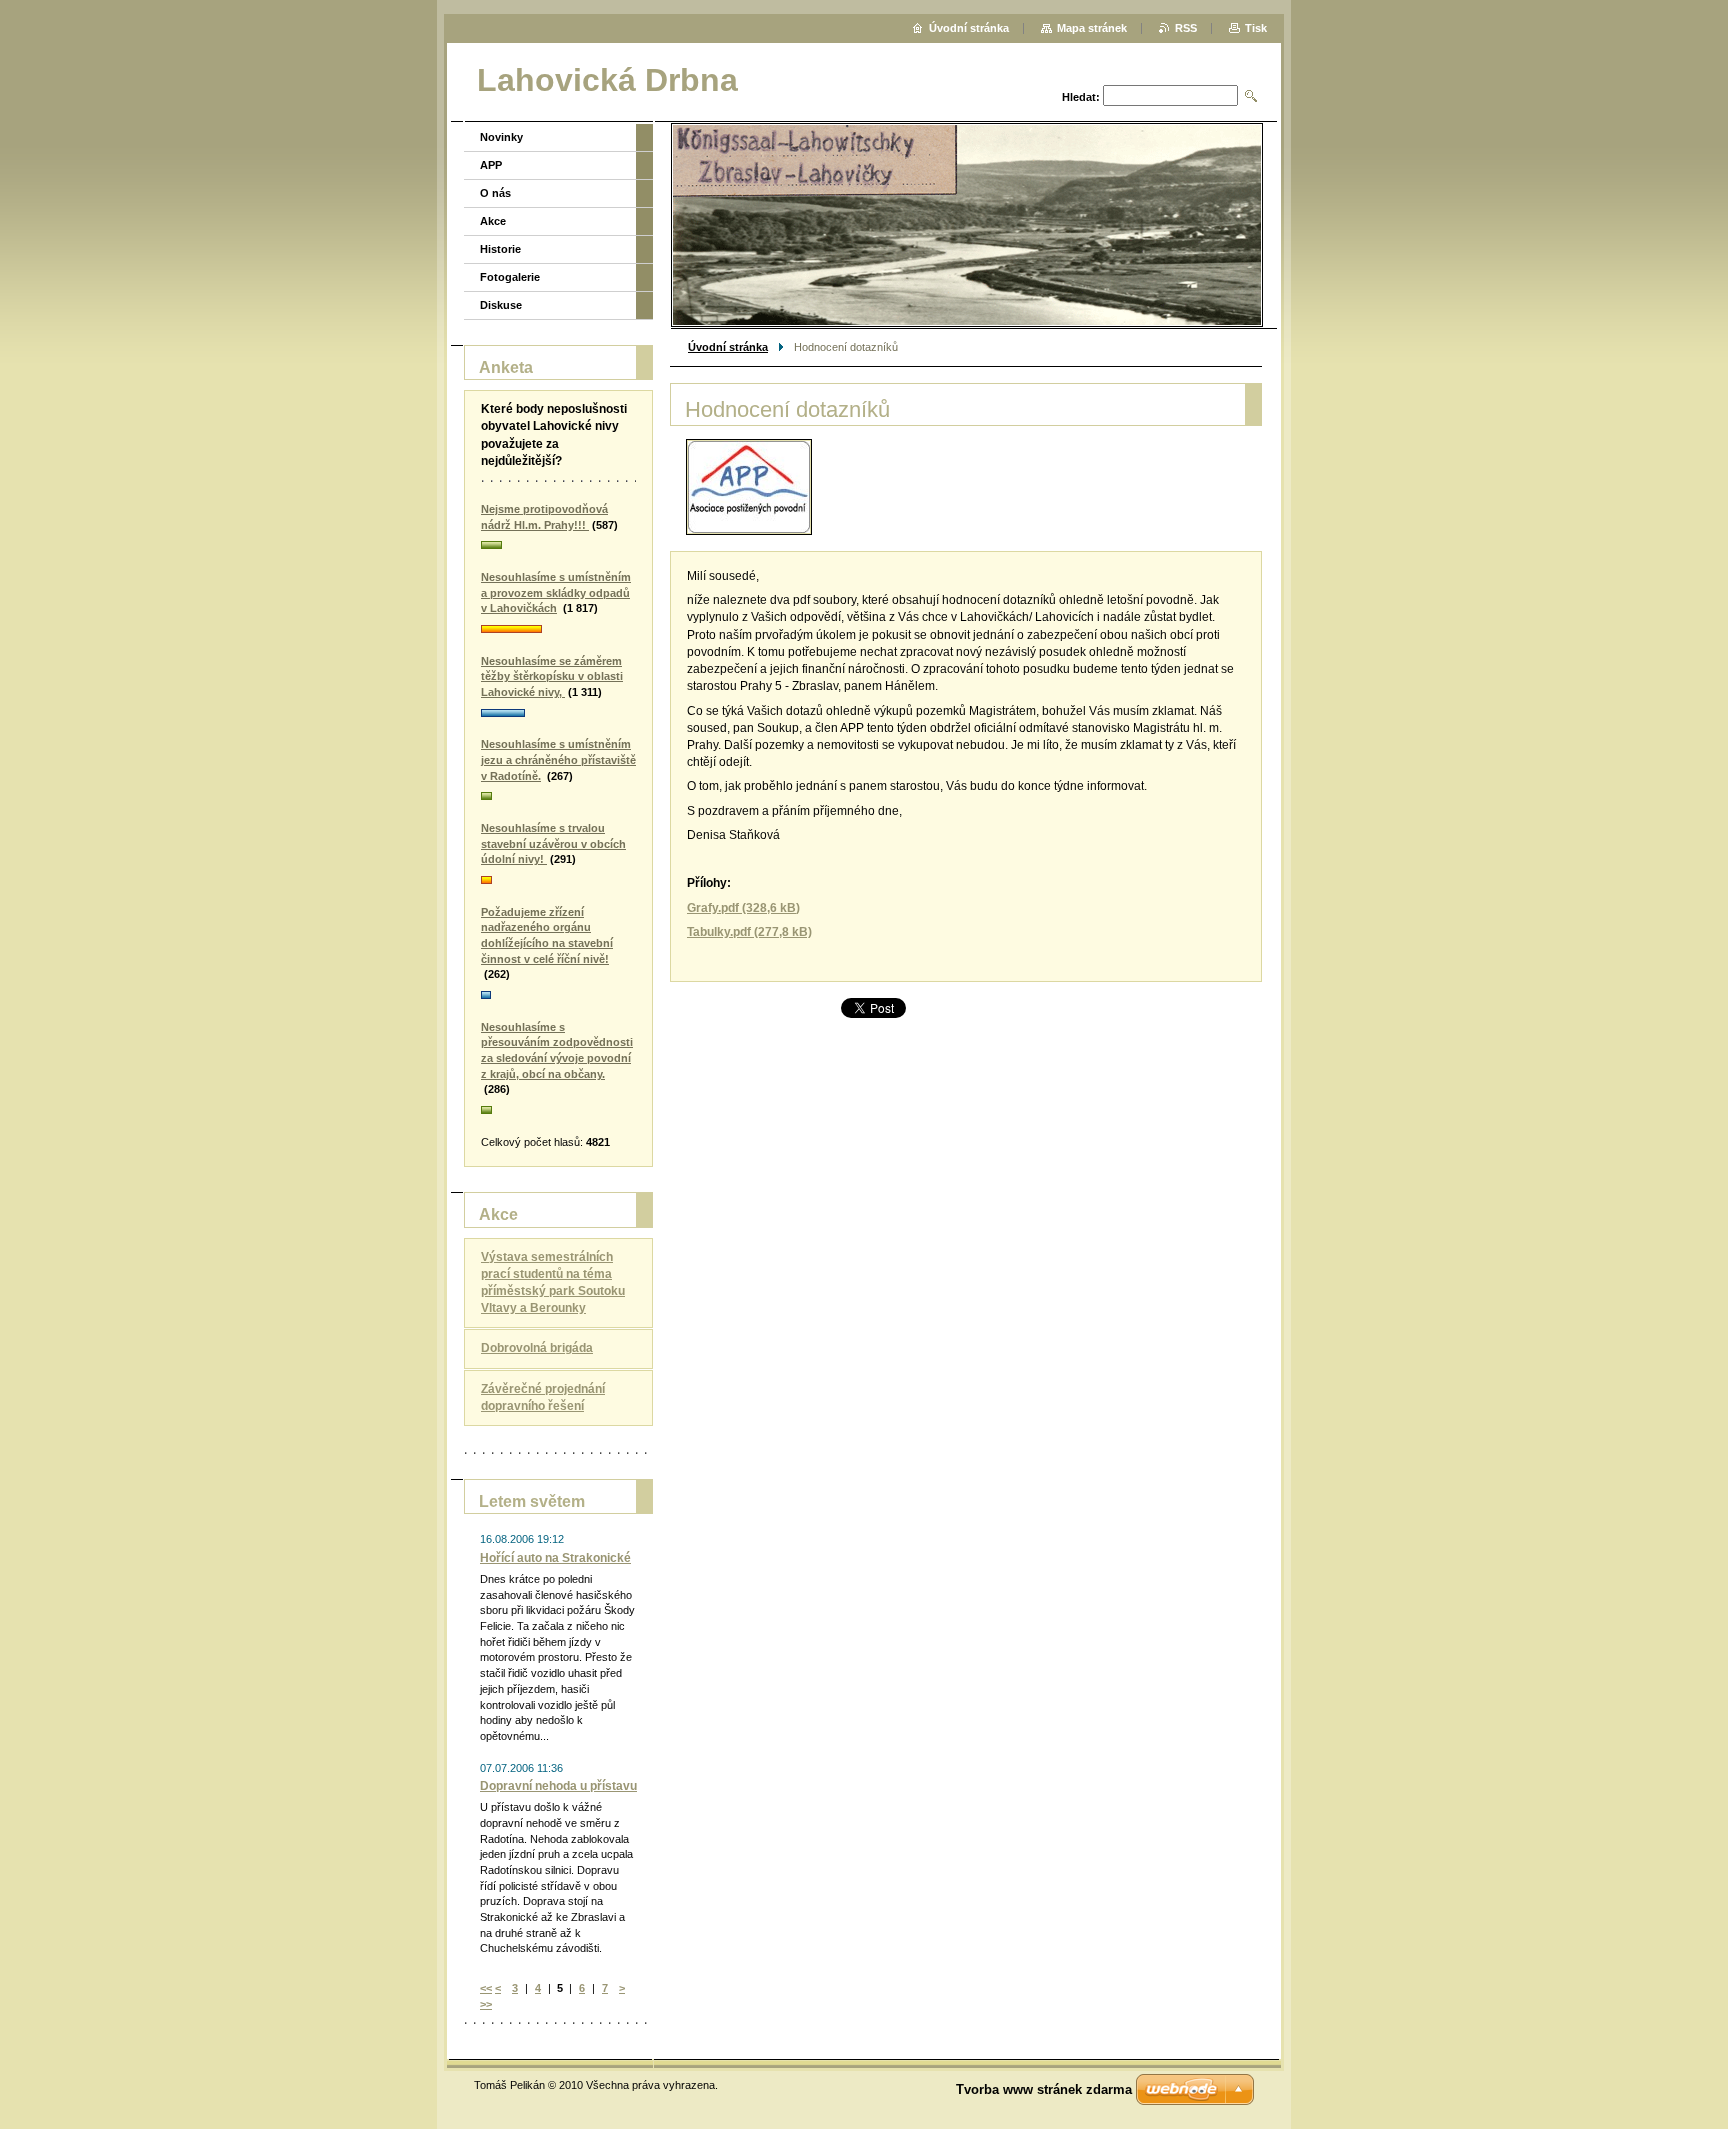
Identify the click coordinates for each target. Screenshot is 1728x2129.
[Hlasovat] (558, 546)
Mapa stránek (1092, 28)
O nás (495, 193)
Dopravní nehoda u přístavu (558, 1786)
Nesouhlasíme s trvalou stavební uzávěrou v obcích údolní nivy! (553, 843)
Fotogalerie (510, 277)
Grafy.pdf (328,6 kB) (743, 908)
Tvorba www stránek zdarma (1044, 2089)
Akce (493, 221)
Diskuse (501, 305)
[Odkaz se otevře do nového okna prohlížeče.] (749, 487)
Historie (500, 249)
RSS (1186, 28)
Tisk (1256, 28)
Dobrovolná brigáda (537, 1348)
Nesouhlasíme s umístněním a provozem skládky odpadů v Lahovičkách (556, 592)
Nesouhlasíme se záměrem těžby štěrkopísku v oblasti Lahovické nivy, (552, 676)
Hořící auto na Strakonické (555, 1558)
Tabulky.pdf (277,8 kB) (749, 932)
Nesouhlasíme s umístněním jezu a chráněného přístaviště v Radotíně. (558, 759)
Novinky (501, 137)
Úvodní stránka (728, 347)
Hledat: (1081, 97)
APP (491, 165)
